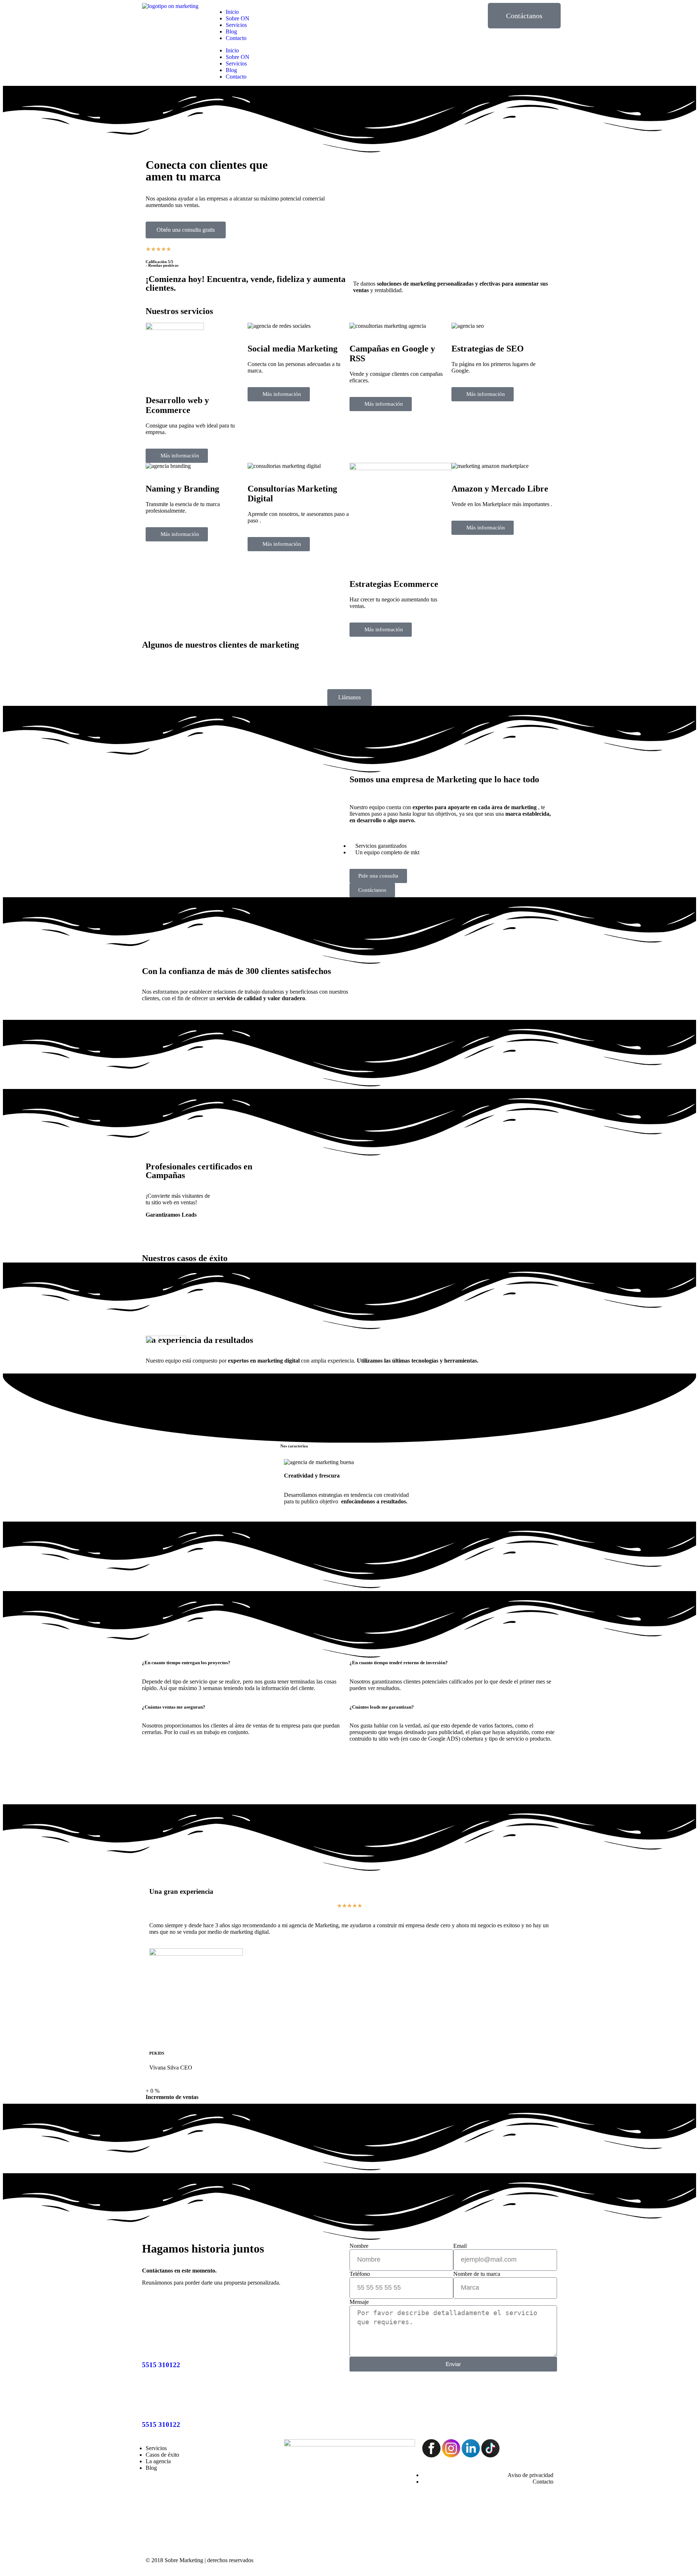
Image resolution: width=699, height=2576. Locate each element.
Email (460, 2246)
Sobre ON (238, 18)
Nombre (359, 2246)
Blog (231, 31)
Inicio (232, 12)
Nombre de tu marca (477, 2274)
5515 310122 (161, 2365)
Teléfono (360, 2274)
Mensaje (359, 2302)
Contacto (236, 38)
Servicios (236, 25)
